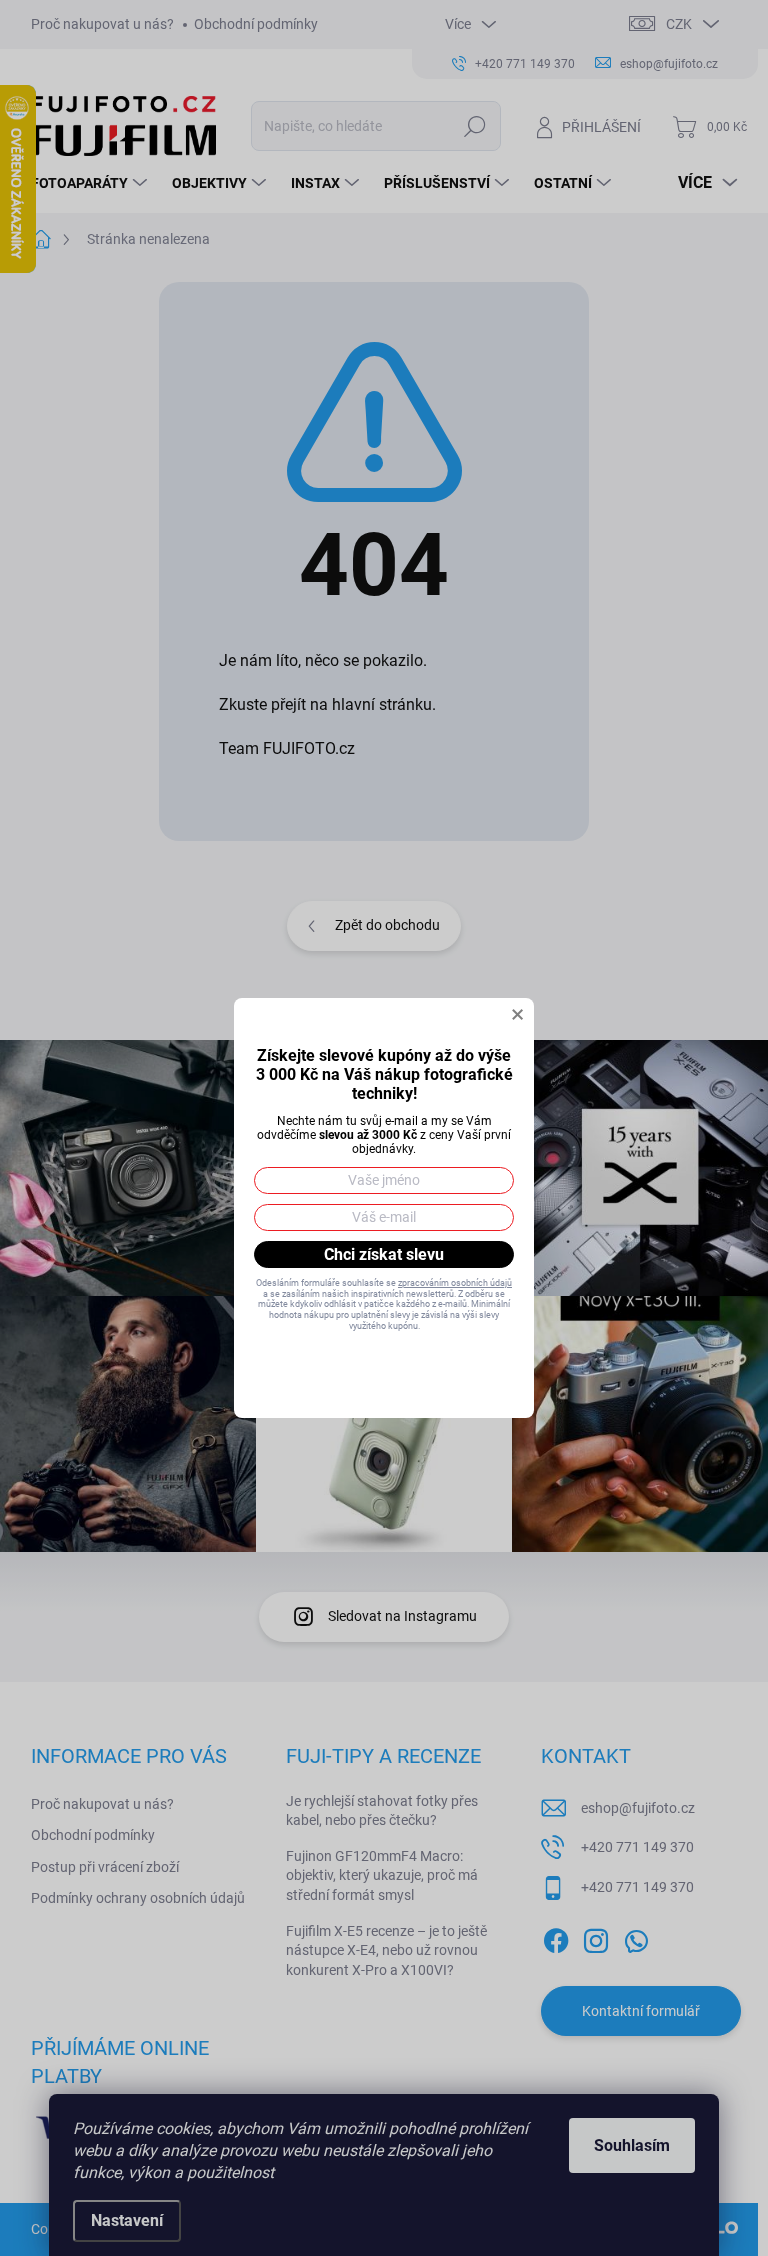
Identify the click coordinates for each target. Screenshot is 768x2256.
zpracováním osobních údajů (455, 1283)
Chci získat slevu (384, 1254)
